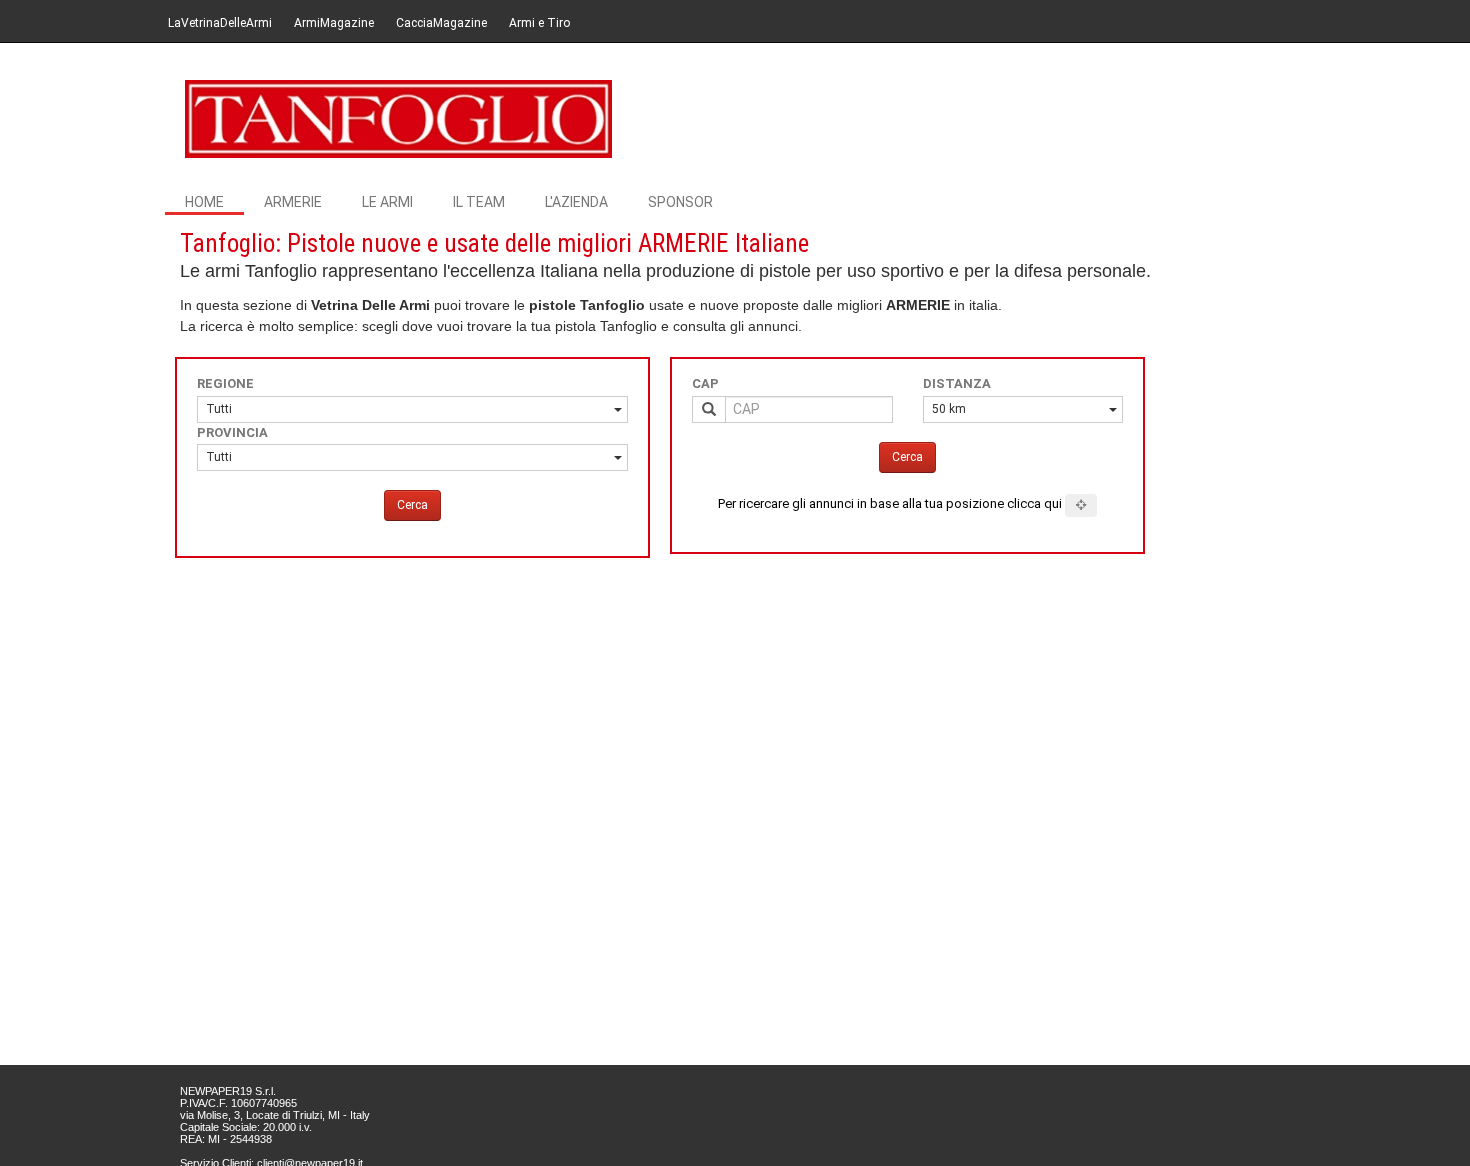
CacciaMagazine (441, 23)
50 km (949, 409)
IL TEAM (479, 202)
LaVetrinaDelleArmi (220, 23)
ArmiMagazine (334, 23)
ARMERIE (293, 202)
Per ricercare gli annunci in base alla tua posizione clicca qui (890, 503)
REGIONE (225, 383)
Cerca (412, 505)
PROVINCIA (232, 432)
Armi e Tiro (539, 23)
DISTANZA (957, 383)
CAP (705, 383)
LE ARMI (387, 202)
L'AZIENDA (576, 202)
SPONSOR (680, 202)
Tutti (219, 409)
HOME (204, 202)
